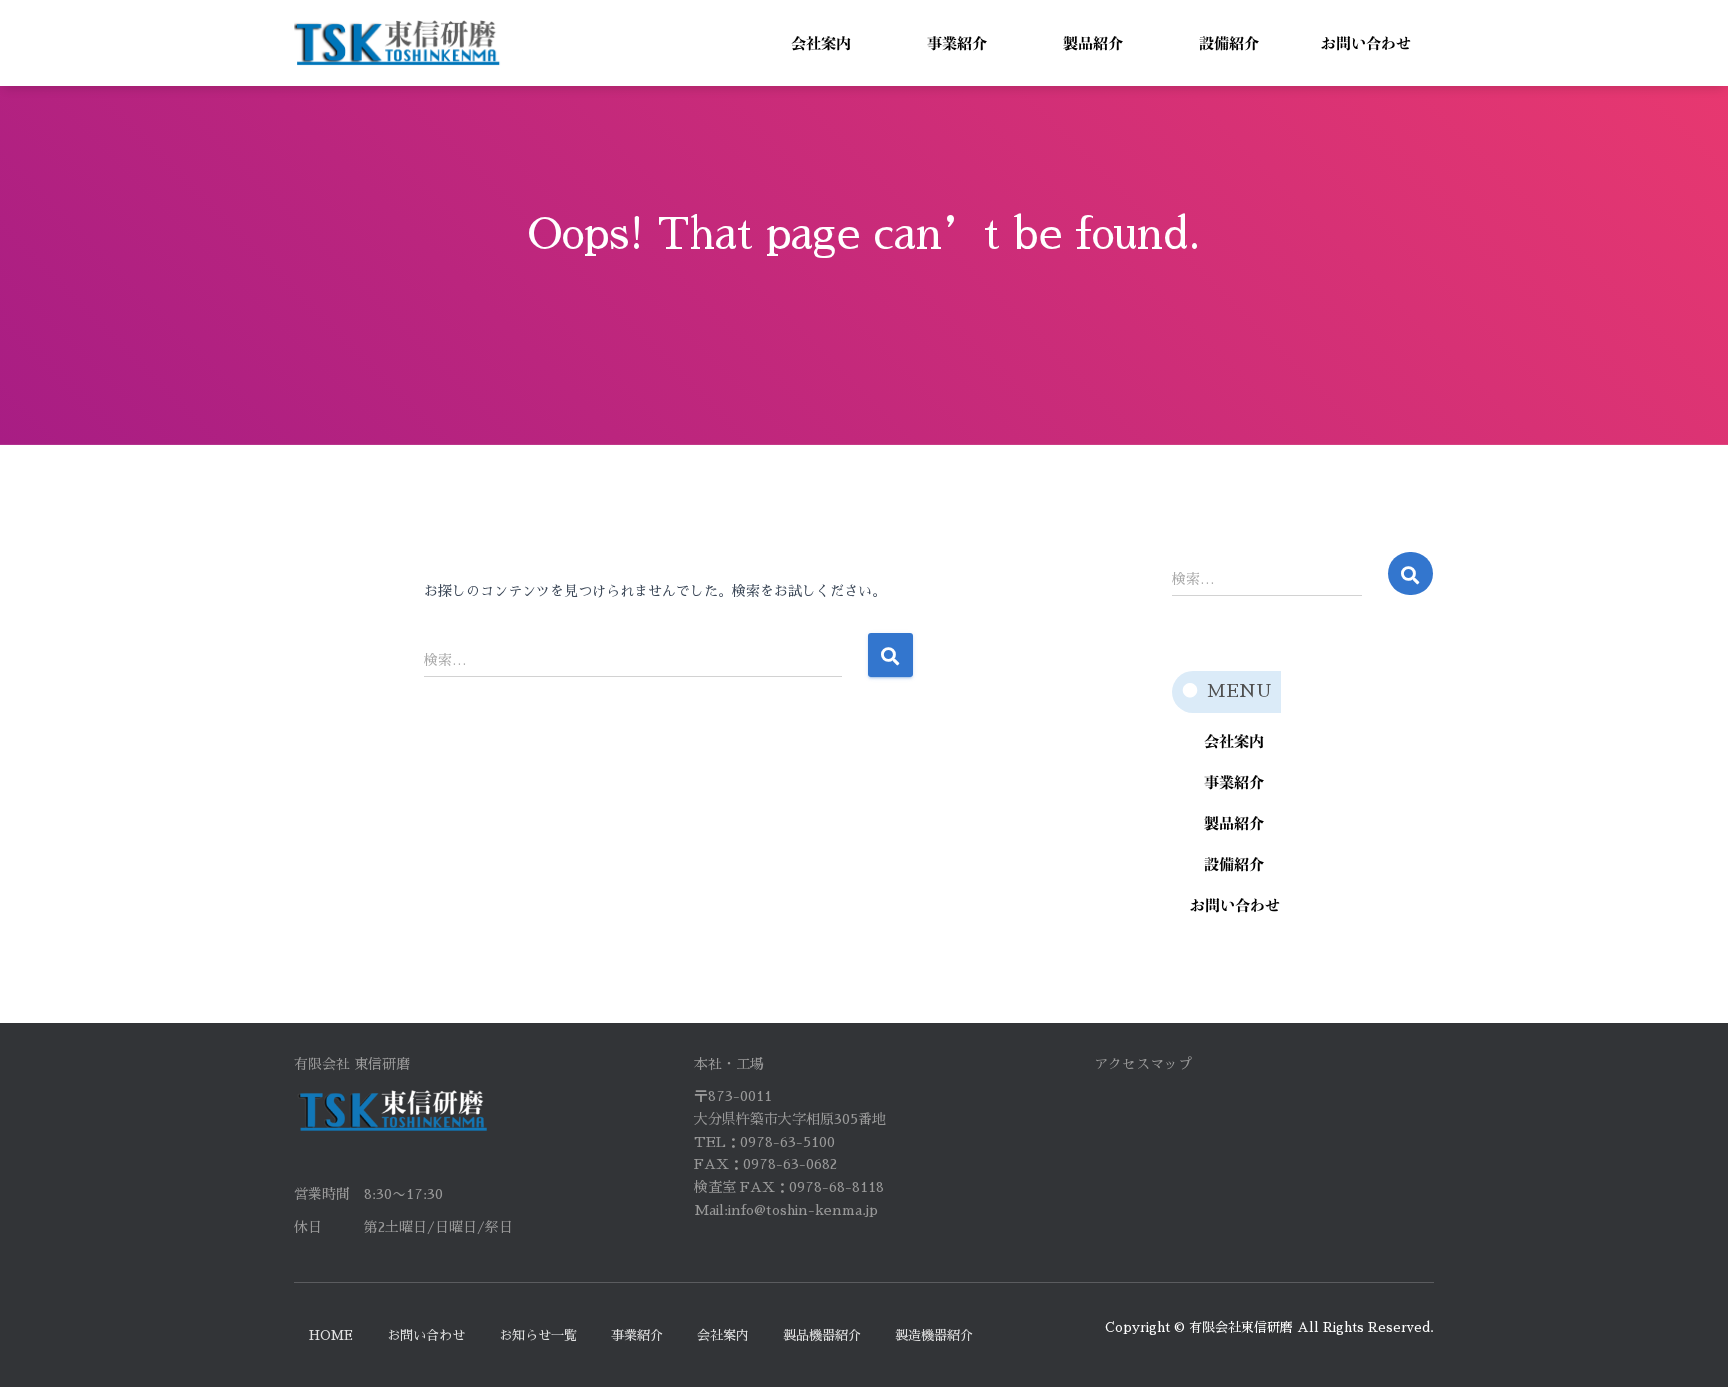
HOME (331, 1335)
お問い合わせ (426, 1335)
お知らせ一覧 (538, 1335)
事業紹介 (637, 1335)
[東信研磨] (397, 43)
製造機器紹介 (934, 1335)
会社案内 (723, 1335)
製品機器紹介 (822, 1335)
